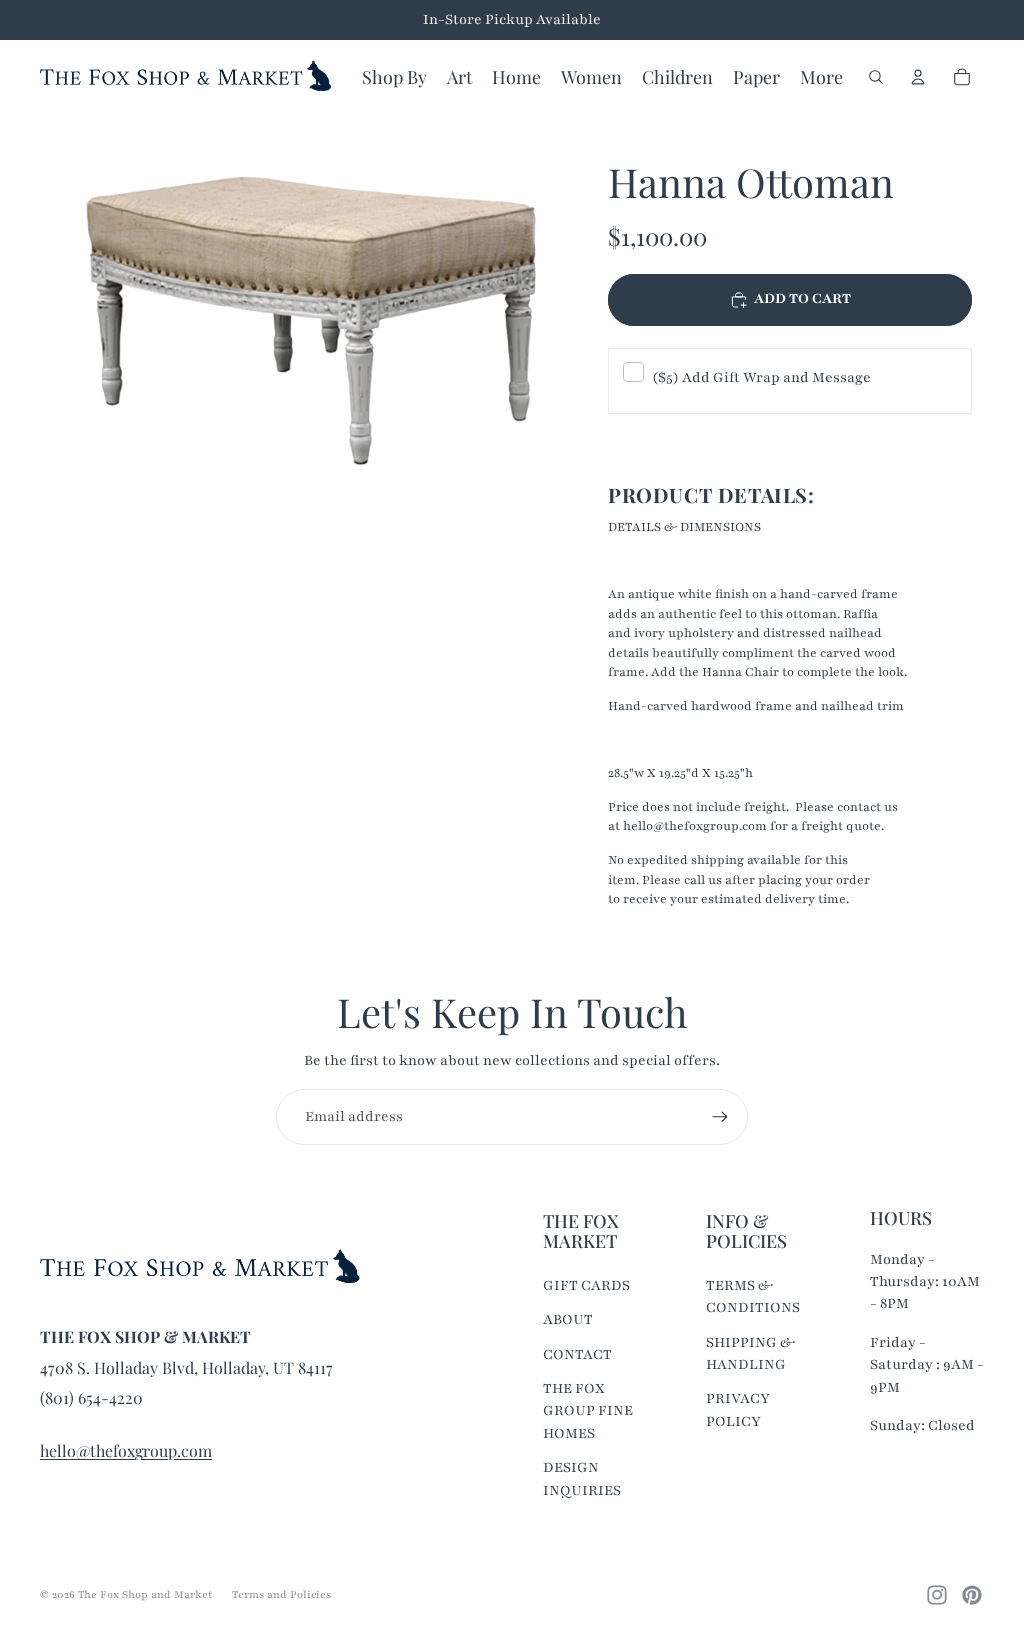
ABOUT (568, 1319)
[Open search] (876, 77)
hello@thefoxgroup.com (126, 1450)
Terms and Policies (281, 1594)
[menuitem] (821, 77)
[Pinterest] (972, 1595)
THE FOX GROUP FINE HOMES (588, 1411)
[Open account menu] (918, 77)
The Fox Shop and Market (145, 1594)
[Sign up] (720, 1117)
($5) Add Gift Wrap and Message (761, 377)
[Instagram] (937, 1595)
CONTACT (577, 1354)
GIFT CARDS (586, 1285)
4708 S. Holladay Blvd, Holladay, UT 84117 (186, 1367)
